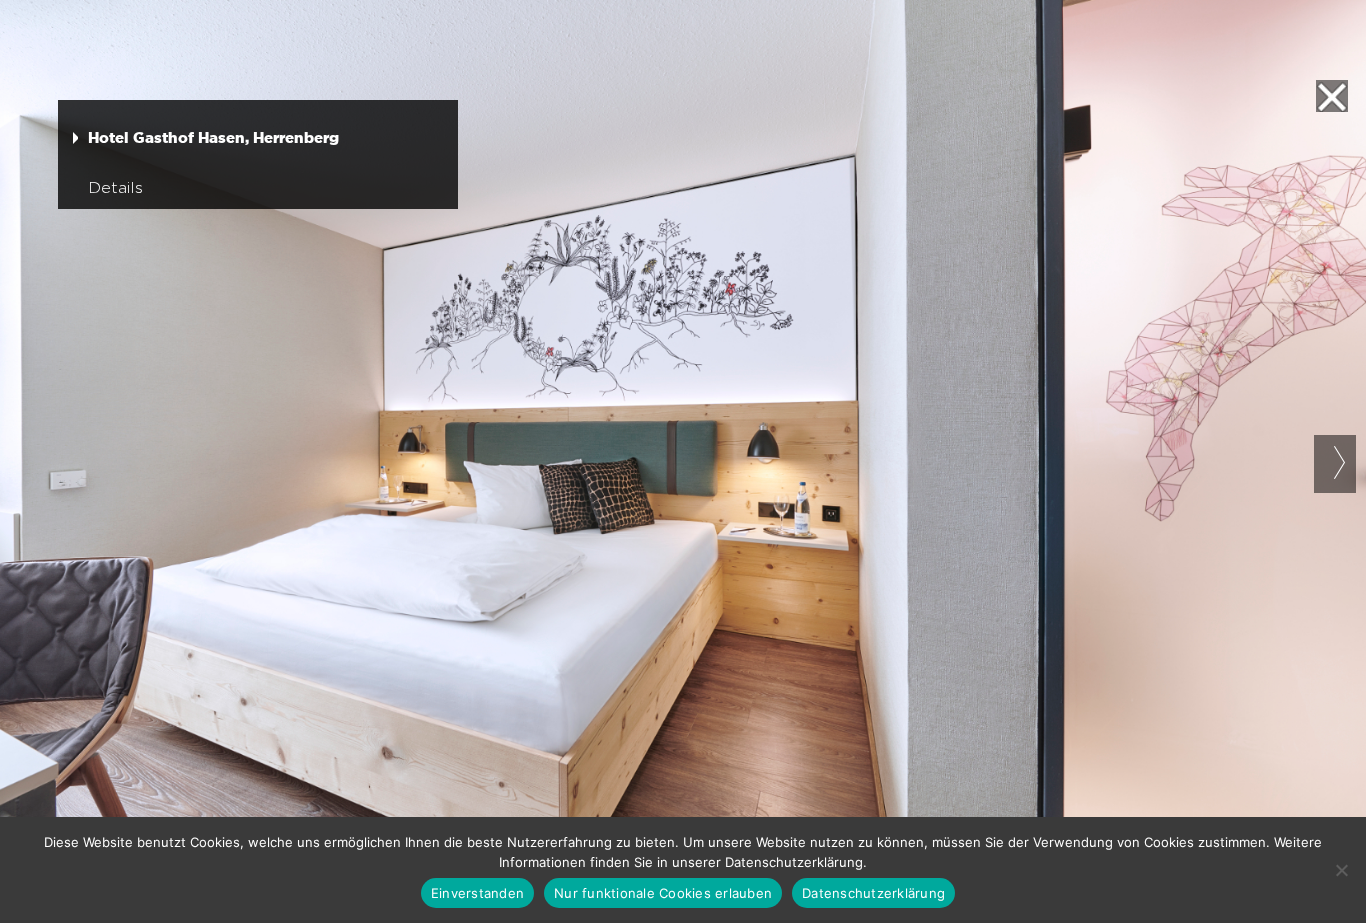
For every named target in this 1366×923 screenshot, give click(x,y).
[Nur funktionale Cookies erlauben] (1341, 870)
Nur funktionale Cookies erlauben (663, 893)
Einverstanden (477, 893)
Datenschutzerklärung (873, 893)
